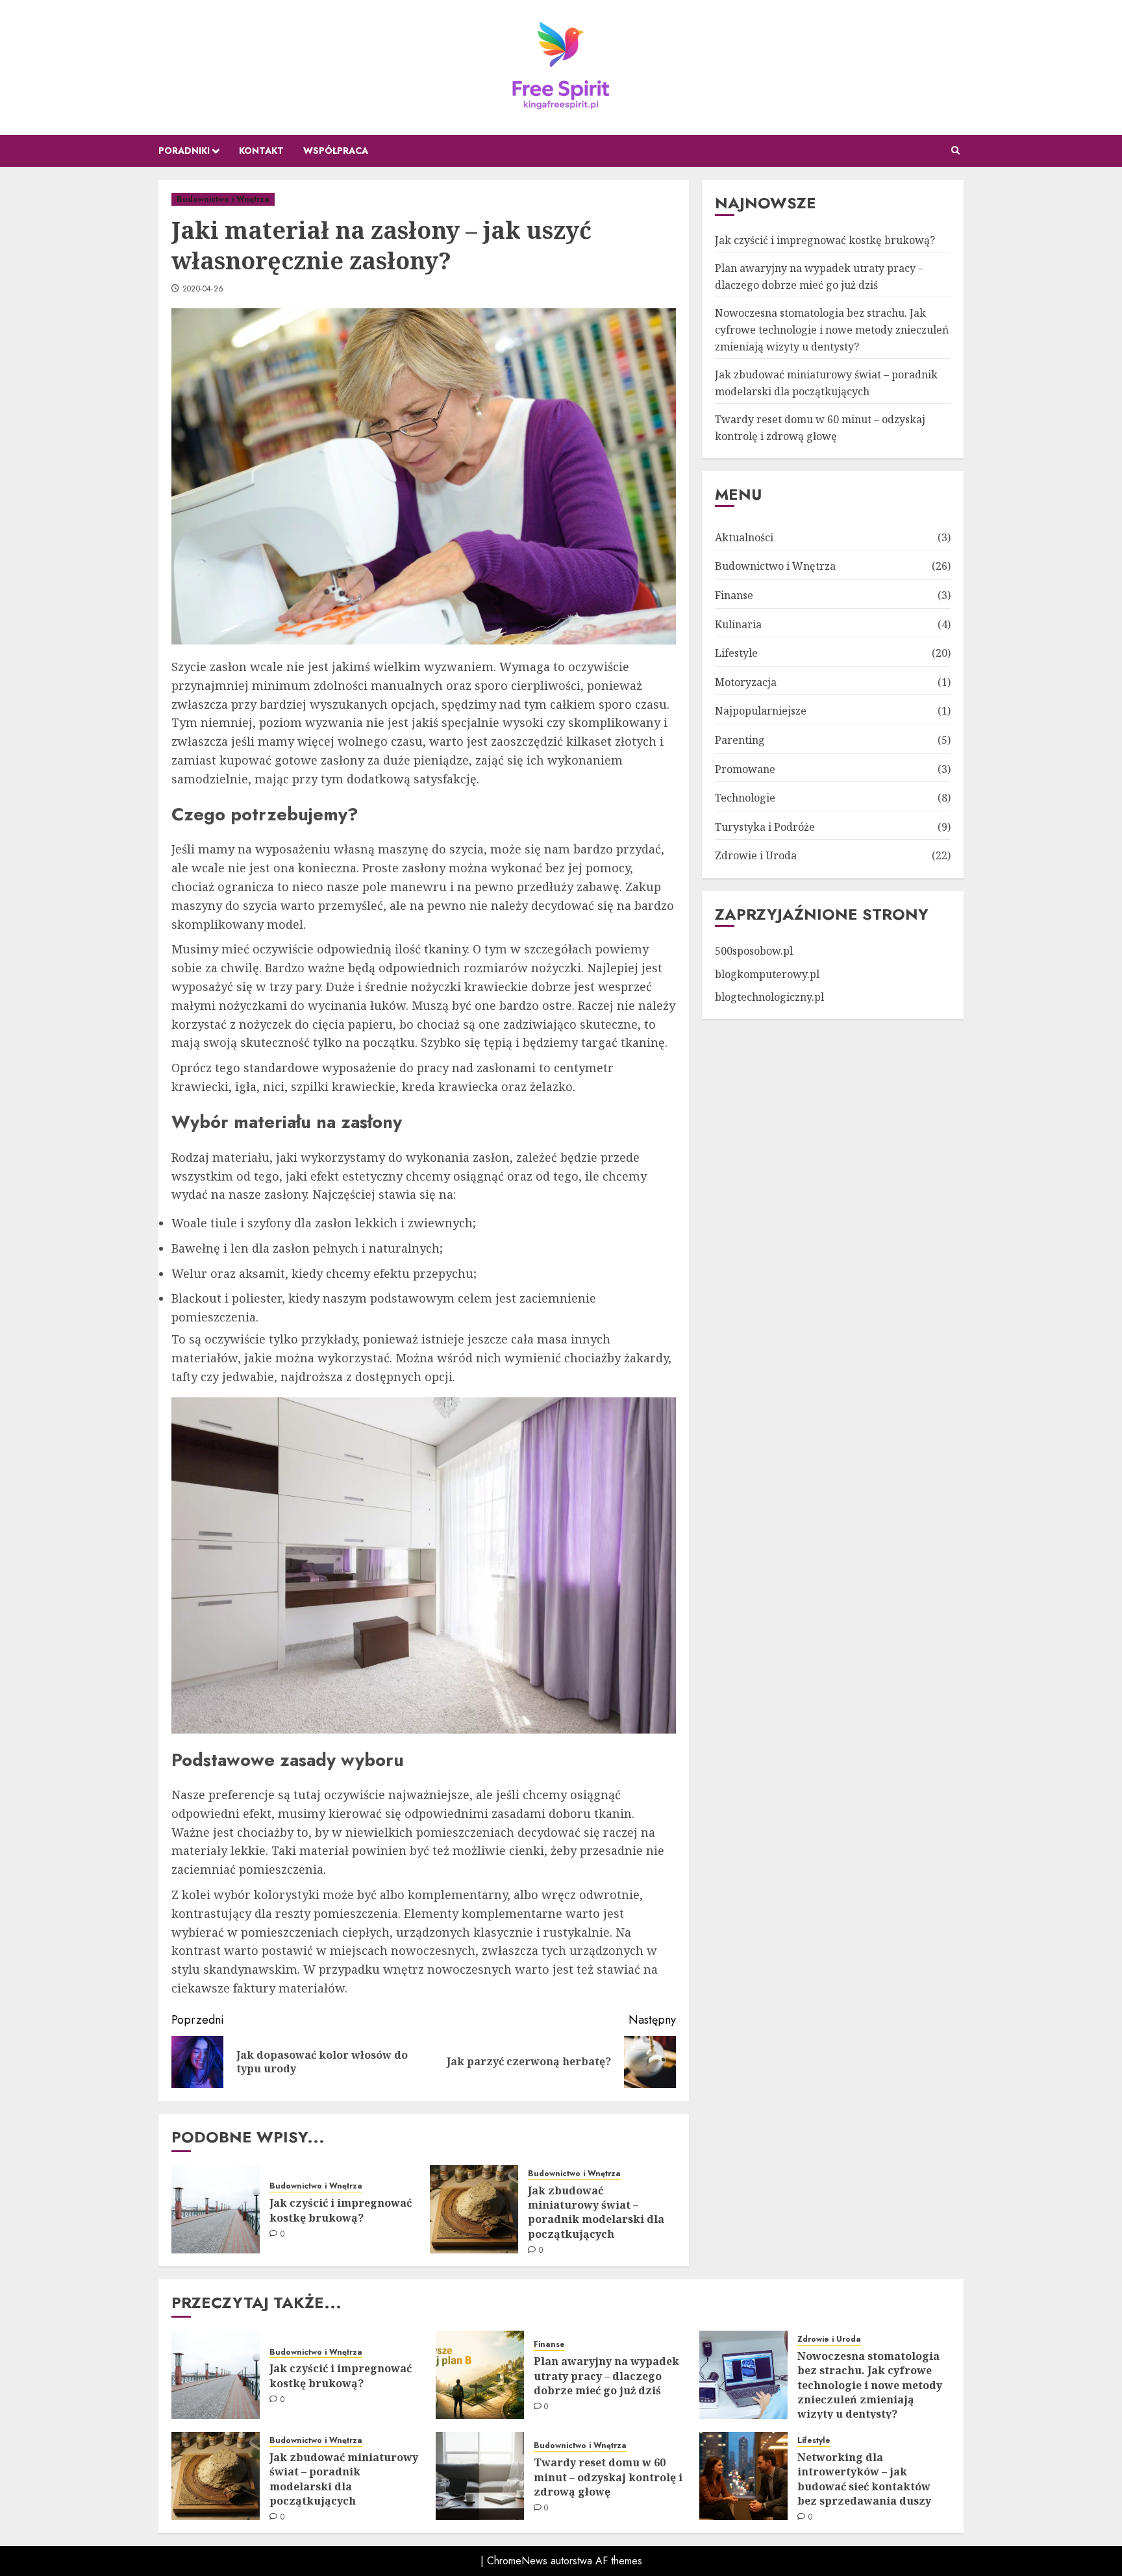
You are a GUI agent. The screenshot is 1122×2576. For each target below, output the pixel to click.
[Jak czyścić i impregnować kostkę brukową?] (216, 2209)
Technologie (745, 797)
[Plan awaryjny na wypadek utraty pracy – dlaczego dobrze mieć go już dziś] (480, 2375)
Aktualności (744, 537)
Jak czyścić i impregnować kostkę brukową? (341, 2210)
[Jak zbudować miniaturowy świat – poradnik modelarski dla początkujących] (474, 2209)
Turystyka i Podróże (765, 826)
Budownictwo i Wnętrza (223, 199)
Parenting (740, 739)
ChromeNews (517, 2561)
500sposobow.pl (754, 950)
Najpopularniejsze (761, 711)
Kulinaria (738, 624)
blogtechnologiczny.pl (769, 996)
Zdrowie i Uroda (756, 855)
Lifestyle (736, 652)
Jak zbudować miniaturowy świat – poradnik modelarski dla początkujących (596, 2212)
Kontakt (261, 151)
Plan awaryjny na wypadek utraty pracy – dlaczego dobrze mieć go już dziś (606, 2376)
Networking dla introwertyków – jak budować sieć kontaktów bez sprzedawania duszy (864, 2479)
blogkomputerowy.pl (767, 974)
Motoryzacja (746, 681)
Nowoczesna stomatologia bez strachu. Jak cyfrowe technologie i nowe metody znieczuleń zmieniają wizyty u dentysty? (832, 329)
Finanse (734, 595)
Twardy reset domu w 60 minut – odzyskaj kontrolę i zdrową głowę (608, 2477)
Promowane (745, 768)
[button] (955, 151)
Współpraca (336, 151)
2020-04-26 (203, 289)
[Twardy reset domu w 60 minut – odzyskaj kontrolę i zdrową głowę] (480, 2476)
